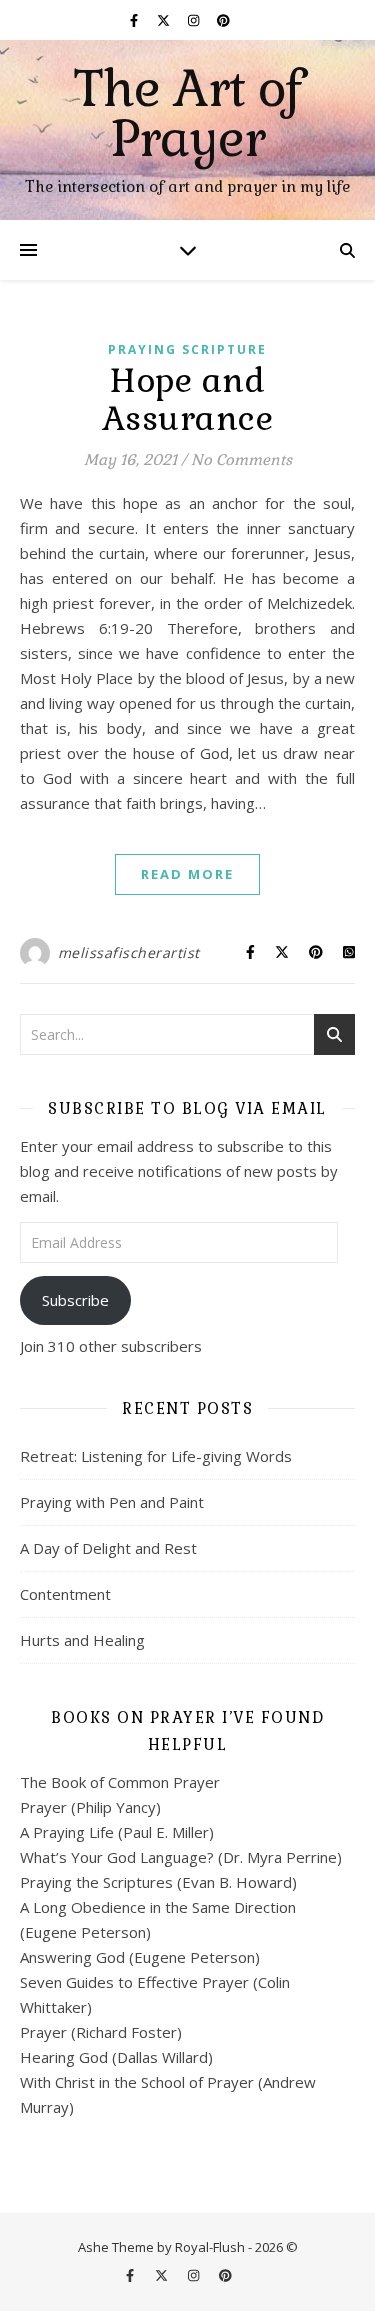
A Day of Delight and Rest (108, 1548)
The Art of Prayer (188, 114)
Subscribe (75, 1300)
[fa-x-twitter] (165, 20)
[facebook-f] (135, 20)
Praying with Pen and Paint (112, 1502)
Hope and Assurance (188, 399)
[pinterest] (223, 20)
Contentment (65, 1594)
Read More (187, 874)
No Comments (241, 459)
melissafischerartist (129, 952)
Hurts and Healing (82, 1640)
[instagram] (195, 20)
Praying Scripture (187, 349)
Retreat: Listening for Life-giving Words (156, 1456)
